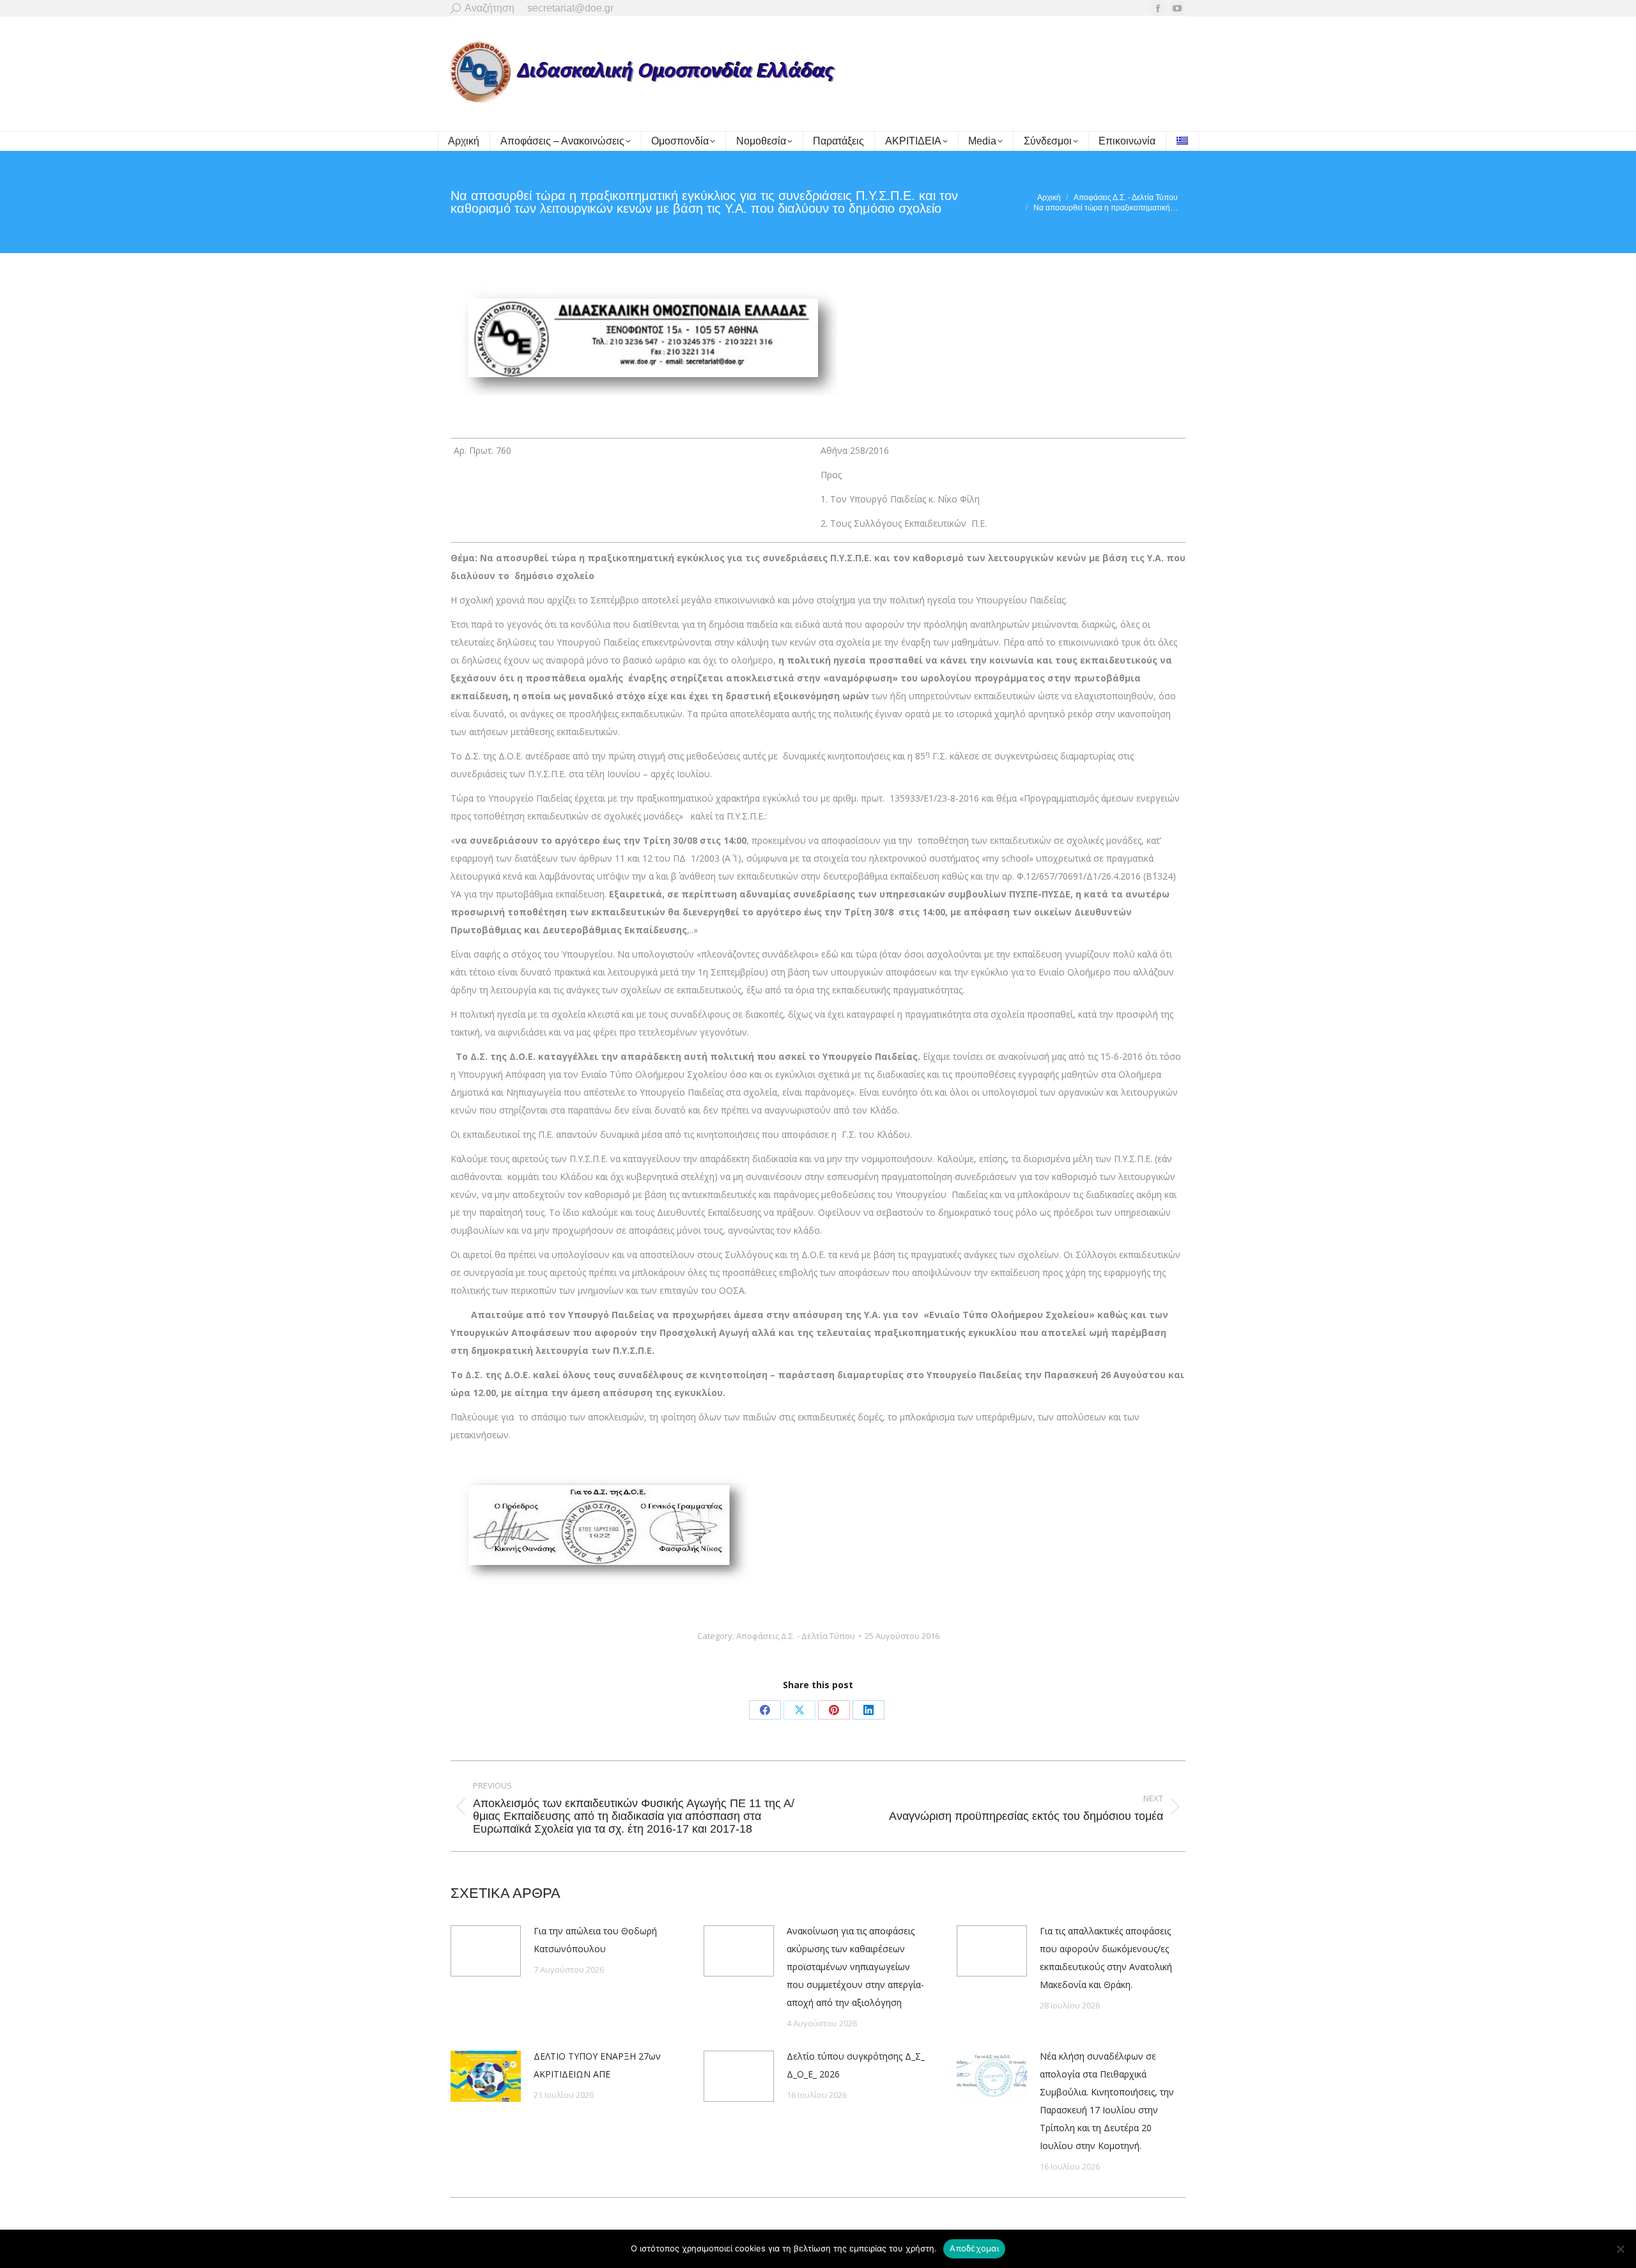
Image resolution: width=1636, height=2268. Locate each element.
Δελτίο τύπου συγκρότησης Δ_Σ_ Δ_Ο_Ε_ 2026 (856, 2065)
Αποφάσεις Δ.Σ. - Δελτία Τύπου (796, 1636)
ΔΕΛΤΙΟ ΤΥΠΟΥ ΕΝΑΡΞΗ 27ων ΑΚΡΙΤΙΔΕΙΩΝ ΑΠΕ (597, 2065)
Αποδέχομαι (974, 2248)
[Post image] (486, 1951)
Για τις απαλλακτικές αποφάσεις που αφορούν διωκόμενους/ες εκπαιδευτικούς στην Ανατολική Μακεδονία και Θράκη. (1106, 1958)
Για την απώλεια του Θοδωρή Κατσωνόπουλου (595, 1940)
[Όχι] (1620, 2249)
